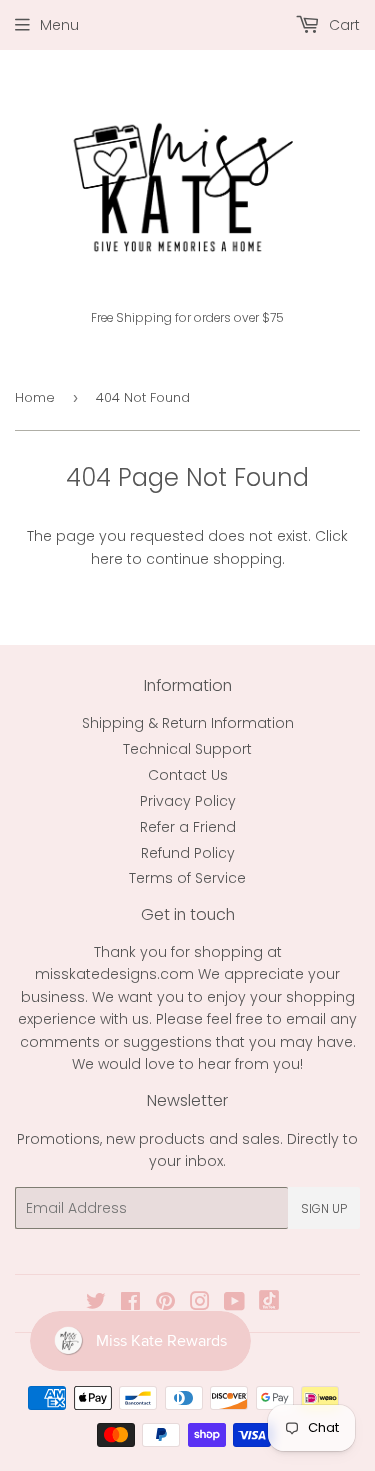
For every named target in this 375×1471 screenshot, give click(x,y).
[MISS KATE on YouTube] (234, 1304)
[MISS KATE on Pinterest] (165, 1304)
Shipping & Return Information (188, 723)
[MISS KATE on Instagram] (200, 1304)
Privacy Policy (188, 801)
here (107, 559)
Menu (59, 25)
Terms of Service (187, 878)
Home (35, 397)
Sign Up (324, 1208)
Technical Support (187, 749)
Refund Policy (188, 853)
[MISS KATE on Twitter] (96, 1304)
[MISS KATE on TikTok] (269, 1305)
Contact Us (188, 775)
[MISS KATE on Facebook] (130, 1304)
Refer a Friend (188, 827)
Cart (342, 25)
